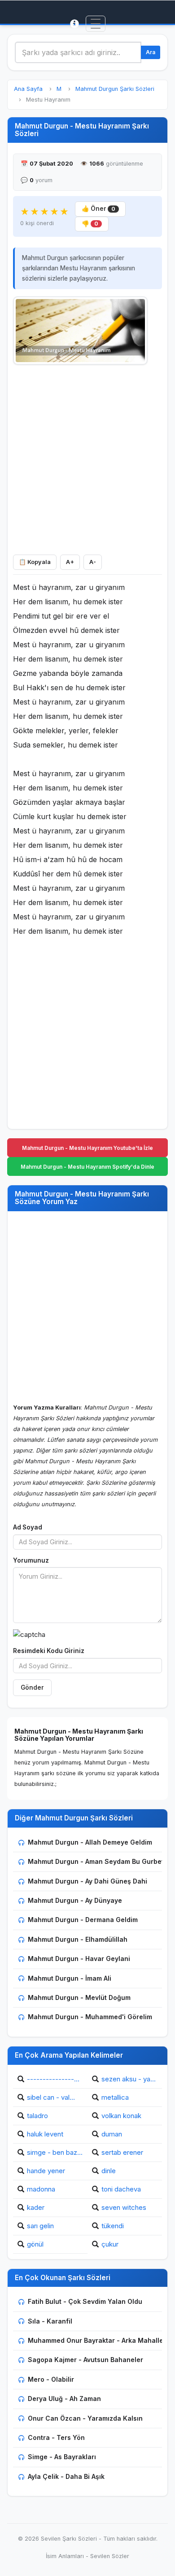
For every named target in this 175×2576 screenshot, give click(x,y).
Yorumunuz (31, 1560)
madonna (41, 2189)
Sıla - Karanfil (50, 2321)
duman (112, 2134)
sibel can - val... (51, 2097)
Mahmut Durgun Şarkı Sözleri (115, 89)
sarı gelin (40, 2226)
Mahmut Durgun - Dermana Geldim (83, 1920)
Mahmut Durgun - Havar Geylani (79, 1959)
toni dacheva (121, 2189)
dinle (109, 2171)
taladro (37, 2116)
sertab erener (122, 2152)
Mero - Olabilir (51, 2379)
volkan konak (121, 2116)
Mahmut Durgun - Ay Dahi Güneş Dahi (87, 1881)
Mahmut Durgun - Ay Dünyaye (75, 1900)
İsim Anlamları (65, 2556)
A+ (70, 562)
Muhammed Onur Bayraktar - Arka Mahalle (96, 2340)
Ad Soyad (28, 1527)
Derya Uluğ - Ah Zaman (64, 2399)
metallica (115, 2097)
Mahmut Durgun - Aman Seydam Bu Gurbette (99, 1861)
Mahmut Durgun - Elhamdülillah (78, 1939)
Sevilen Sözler (110, 2556)
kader (36, 2207)
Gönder (32, 1687)
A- (93, 562)
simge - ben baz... (55, 2152)
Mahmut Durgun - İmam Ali (70, 1978)
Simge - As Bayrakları (62, 2457)
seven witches (124, 2207)
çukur (110, 2244)
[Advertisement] (87, 457)
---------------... (53, 2079)
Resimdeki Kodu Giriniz (49, 1651)
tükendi (113, 2226)
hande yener (46, 2171)
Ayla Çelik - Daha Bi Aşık (66, 2476)
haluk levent (45, 2134)
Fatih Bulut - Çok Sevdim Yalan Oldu (85, 2301)
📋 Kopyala (35, 562)
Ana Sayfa (28, 89)
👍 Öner (98, 209)
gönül (35, 2244)
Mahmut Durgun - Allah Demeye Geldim (90, 1842)
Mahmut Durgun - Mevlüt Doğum (79, 1997)
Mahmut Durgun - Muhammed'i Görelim (90, 2017)
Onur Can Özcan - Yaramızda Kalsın (85, 2418)
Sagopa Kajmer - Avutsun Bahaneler (85, 2360)
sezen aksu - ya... (129, 2079)
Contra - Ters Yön (56, 2437)
